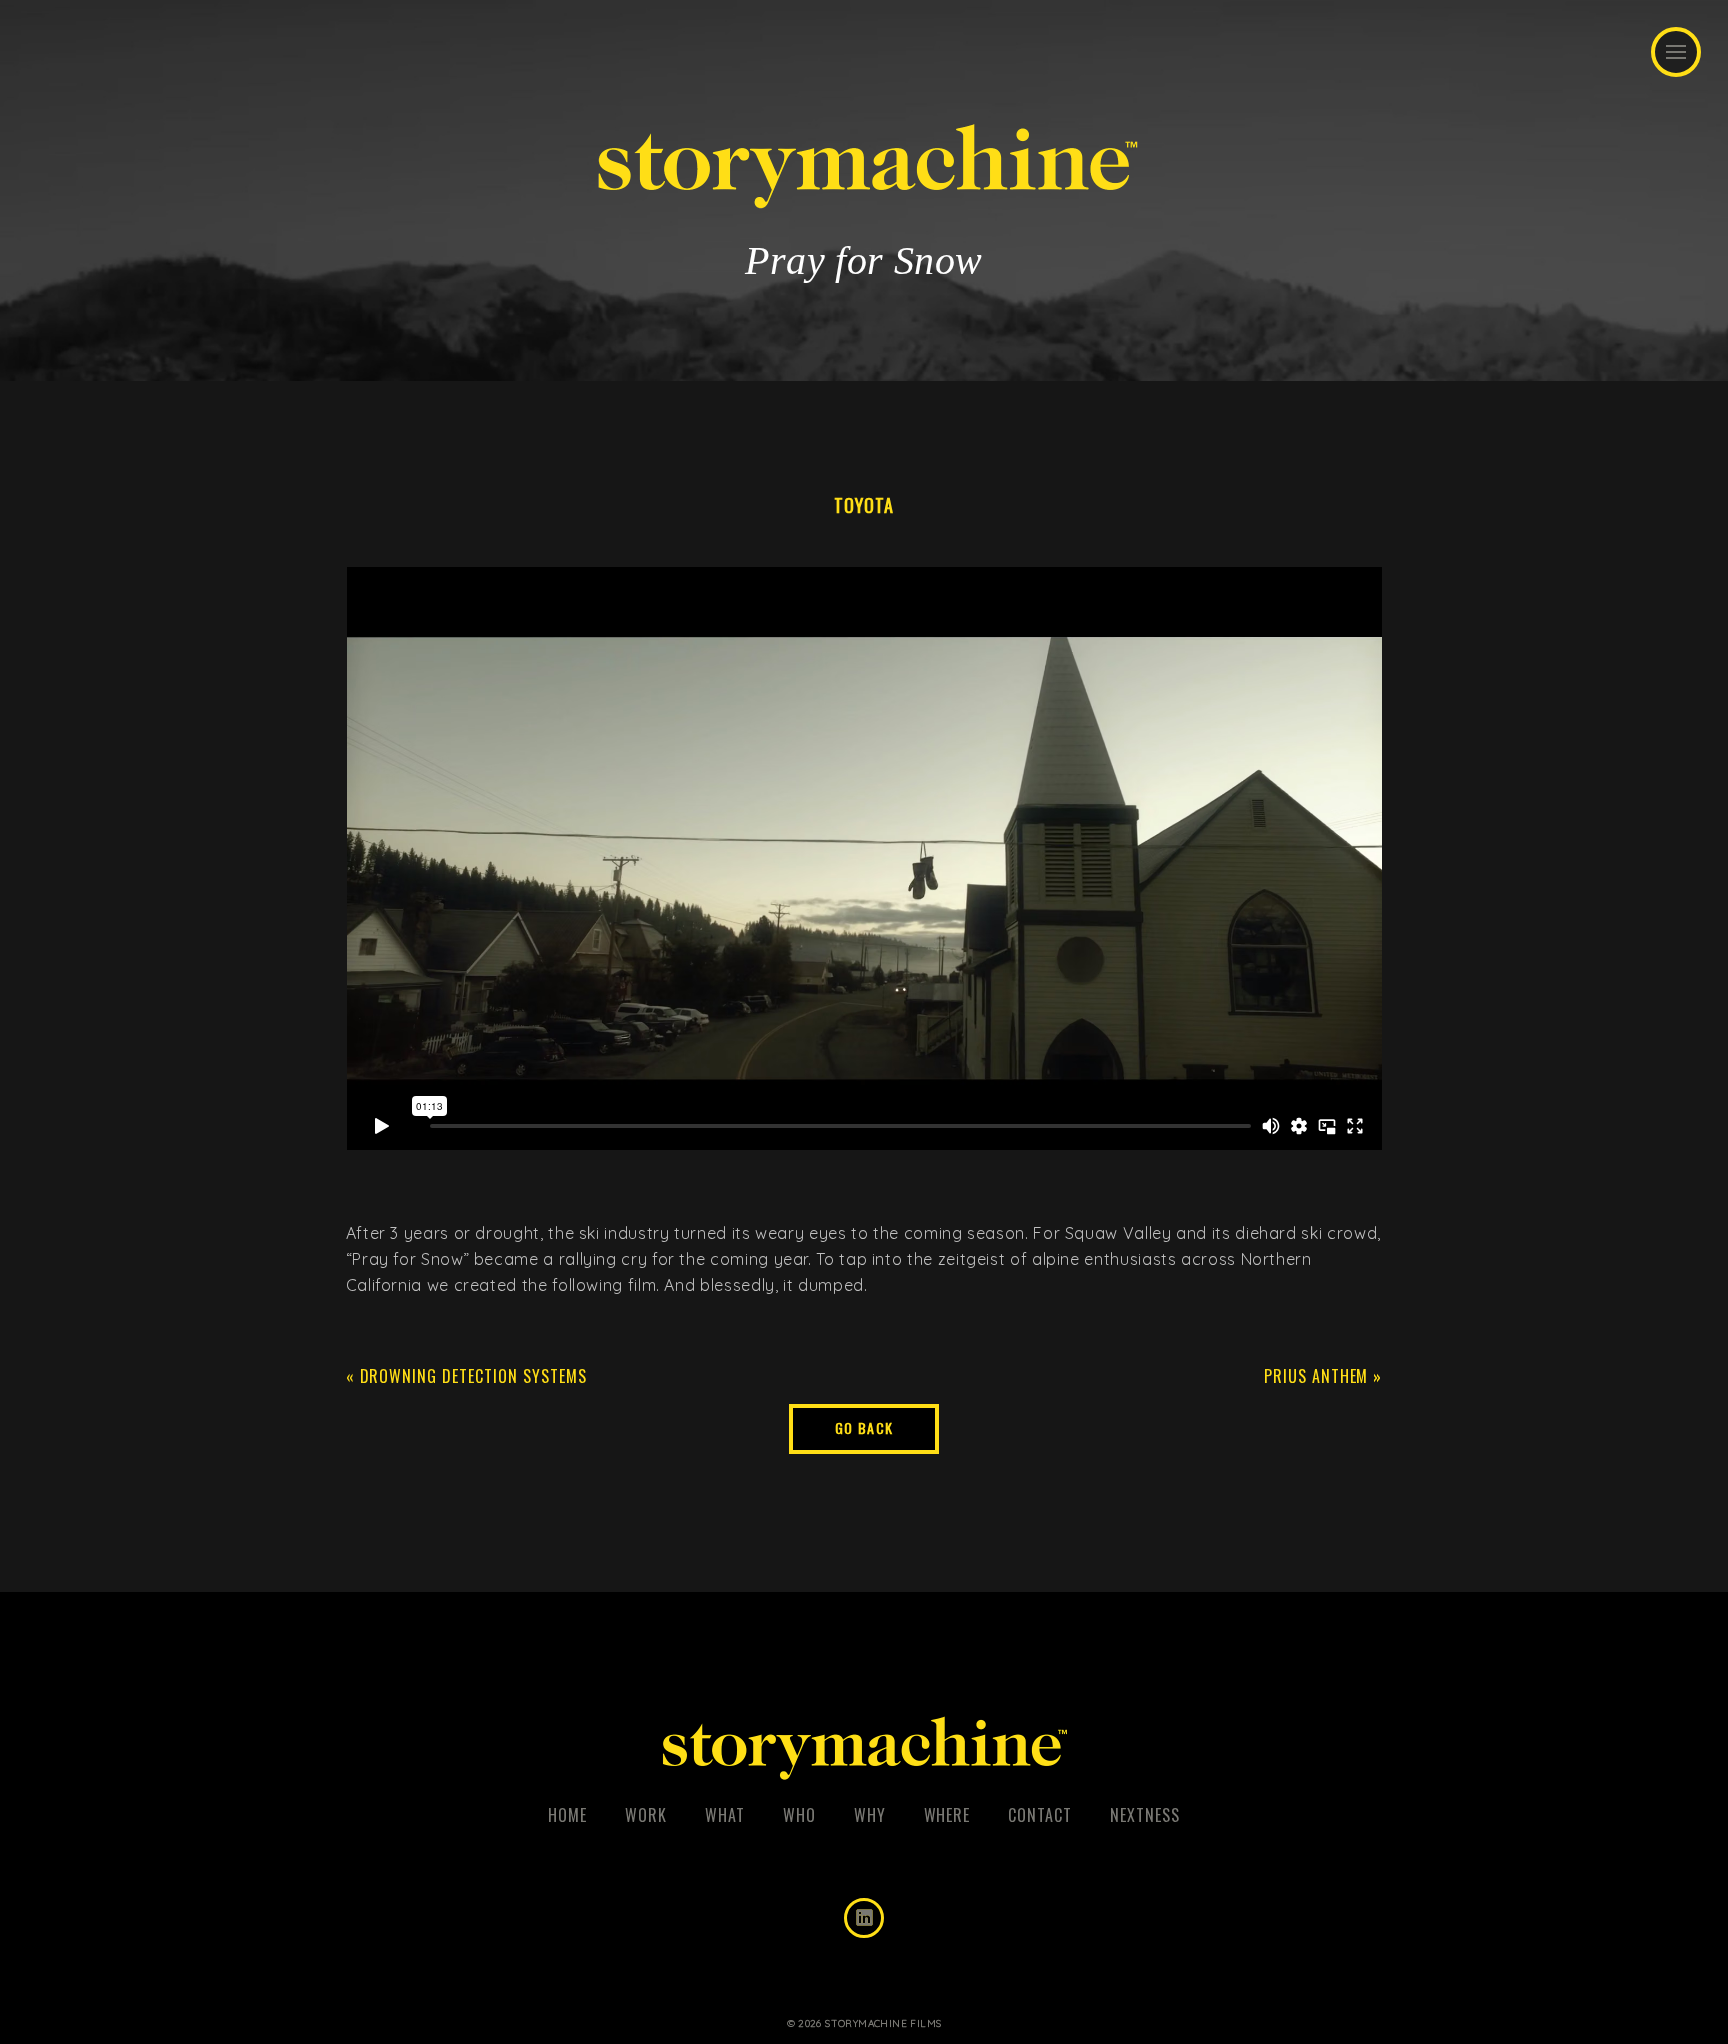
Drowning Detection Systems (473, 1376)
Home (567, 1815)
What (725, 1815)
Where (947, 1815)
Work (646, 1815)
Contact (1040, 1815)
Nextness (1145, 1815)
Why (870, 1815)
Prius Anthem (1316, 1376)
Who (799, 1815)
